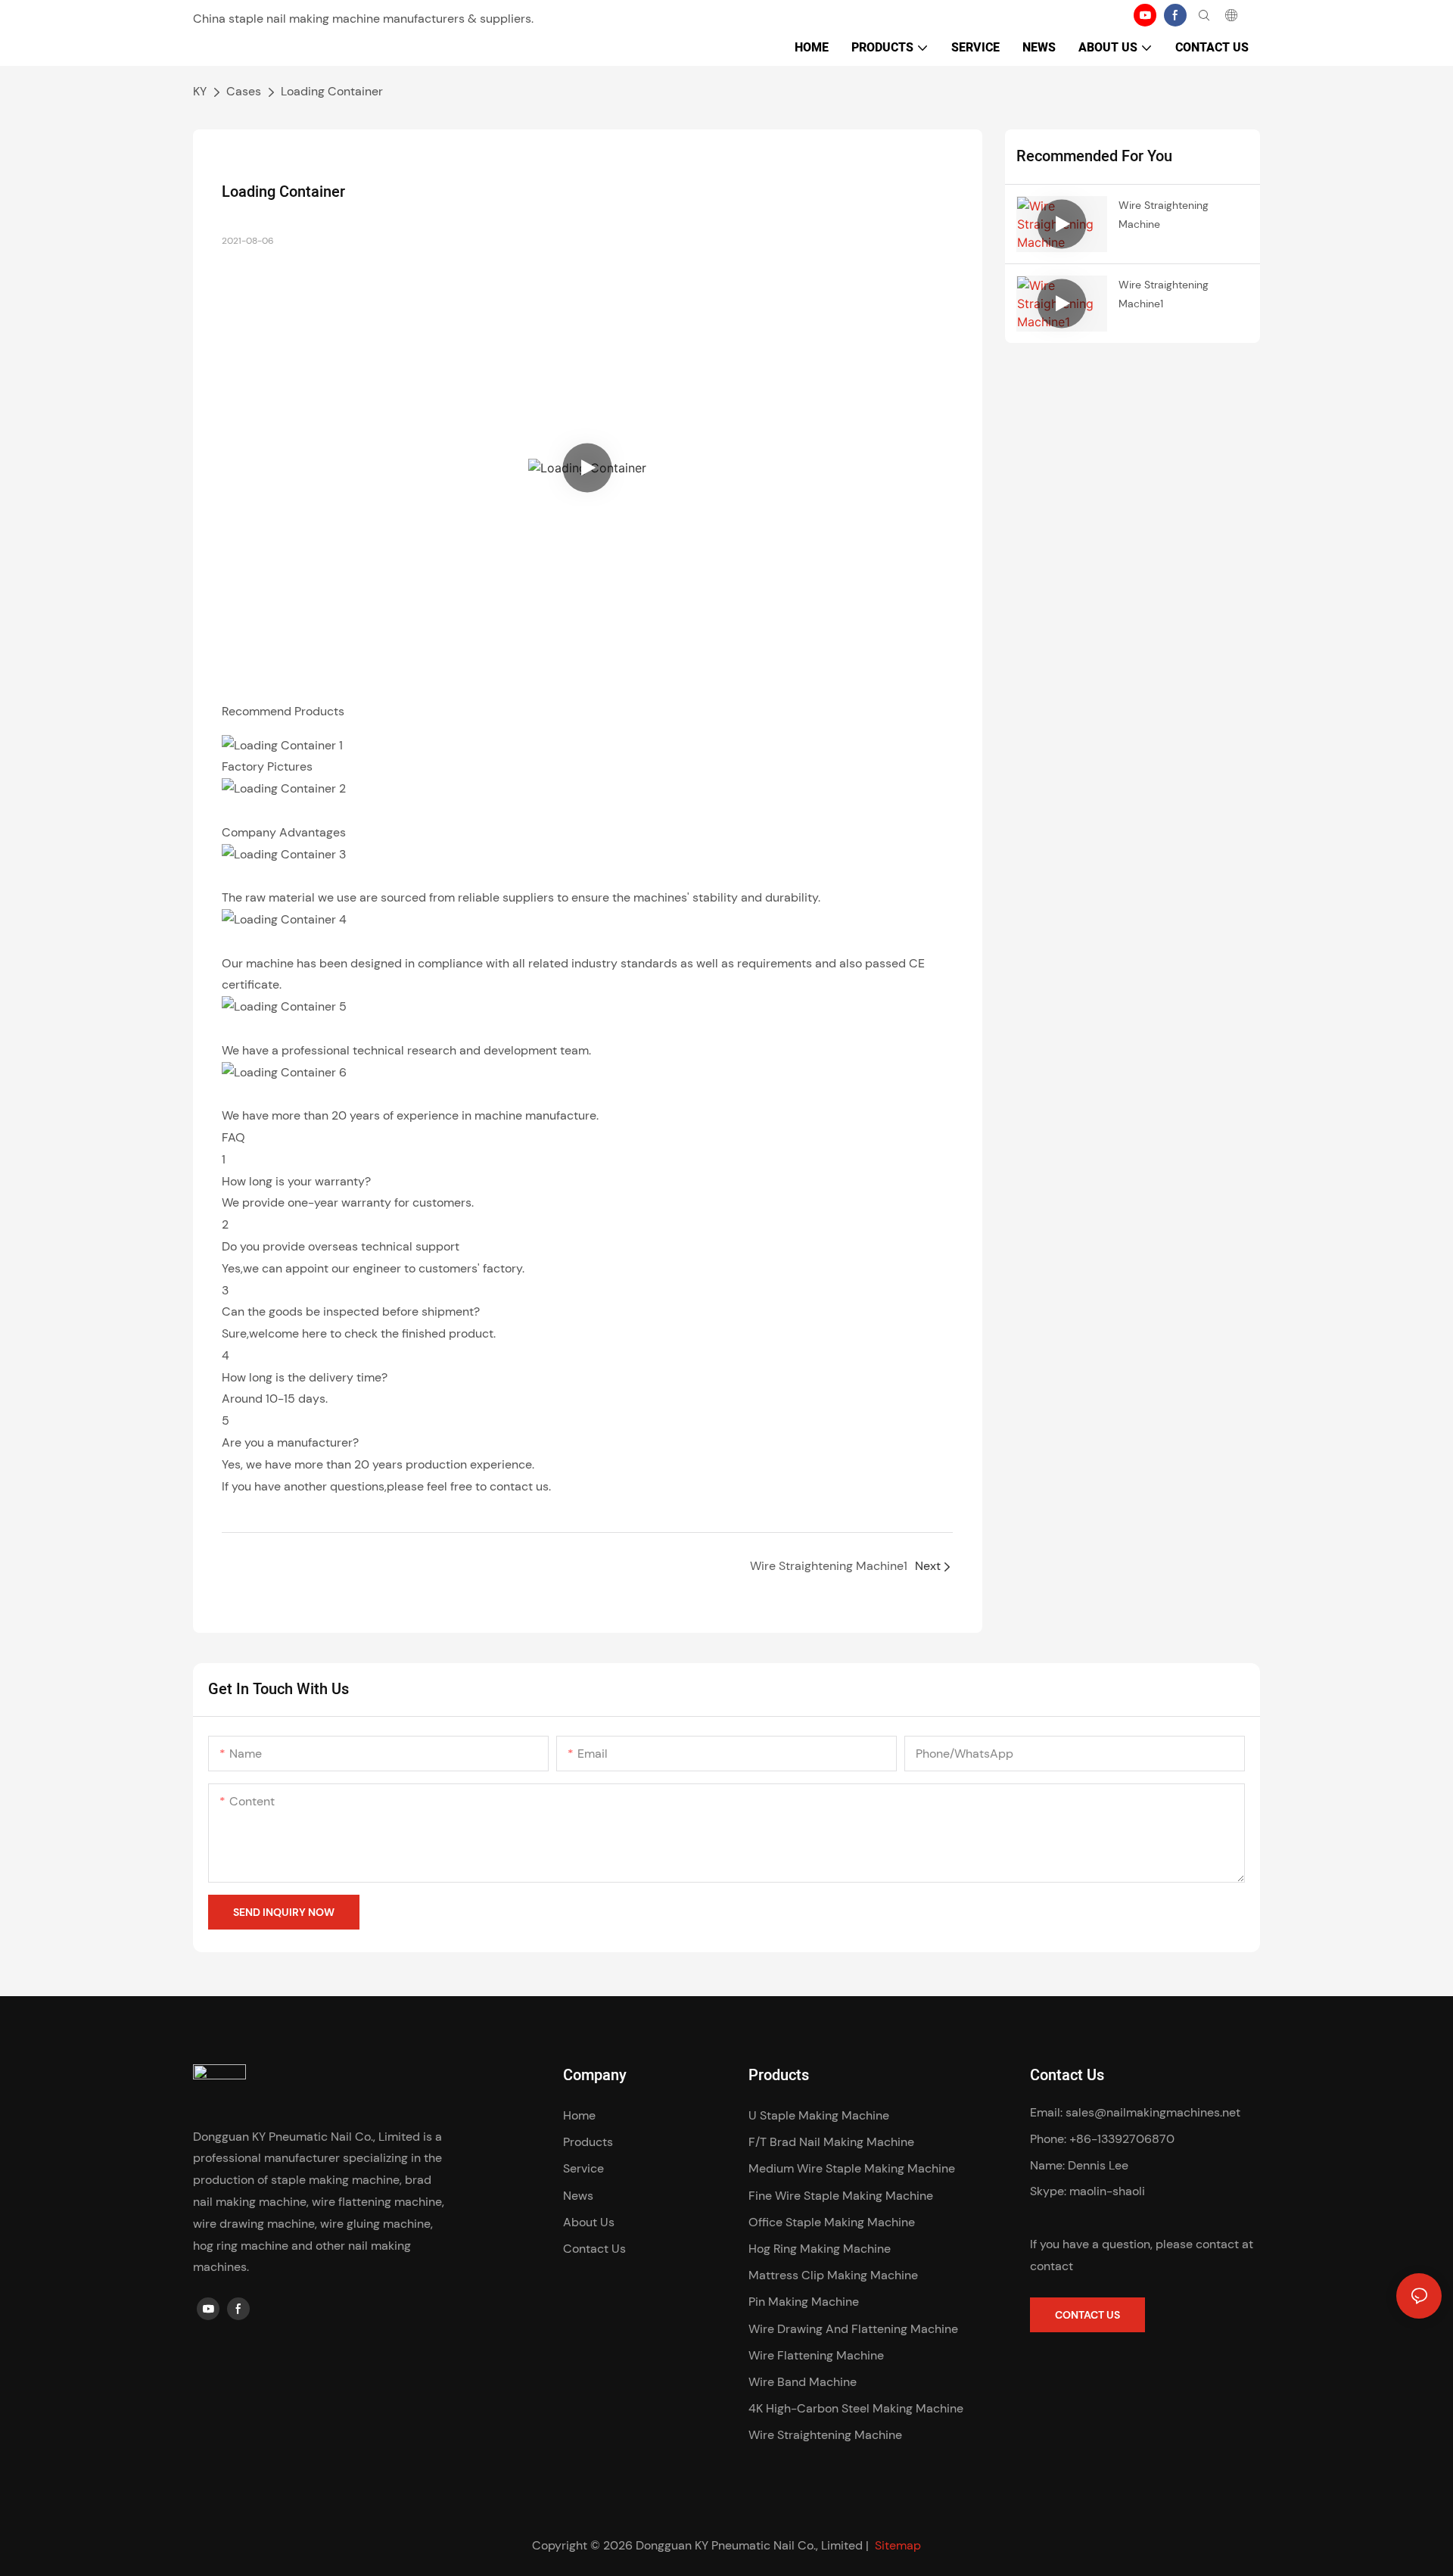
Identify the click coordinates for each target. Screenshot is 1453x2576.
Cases (244, 91)
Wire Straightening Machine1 (1164, 294)
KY (200, 91)
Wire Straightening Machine (1164, 215)
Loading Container (332, 91)
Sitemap (896, 2545)
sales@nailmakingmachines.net (1153, 2112)
